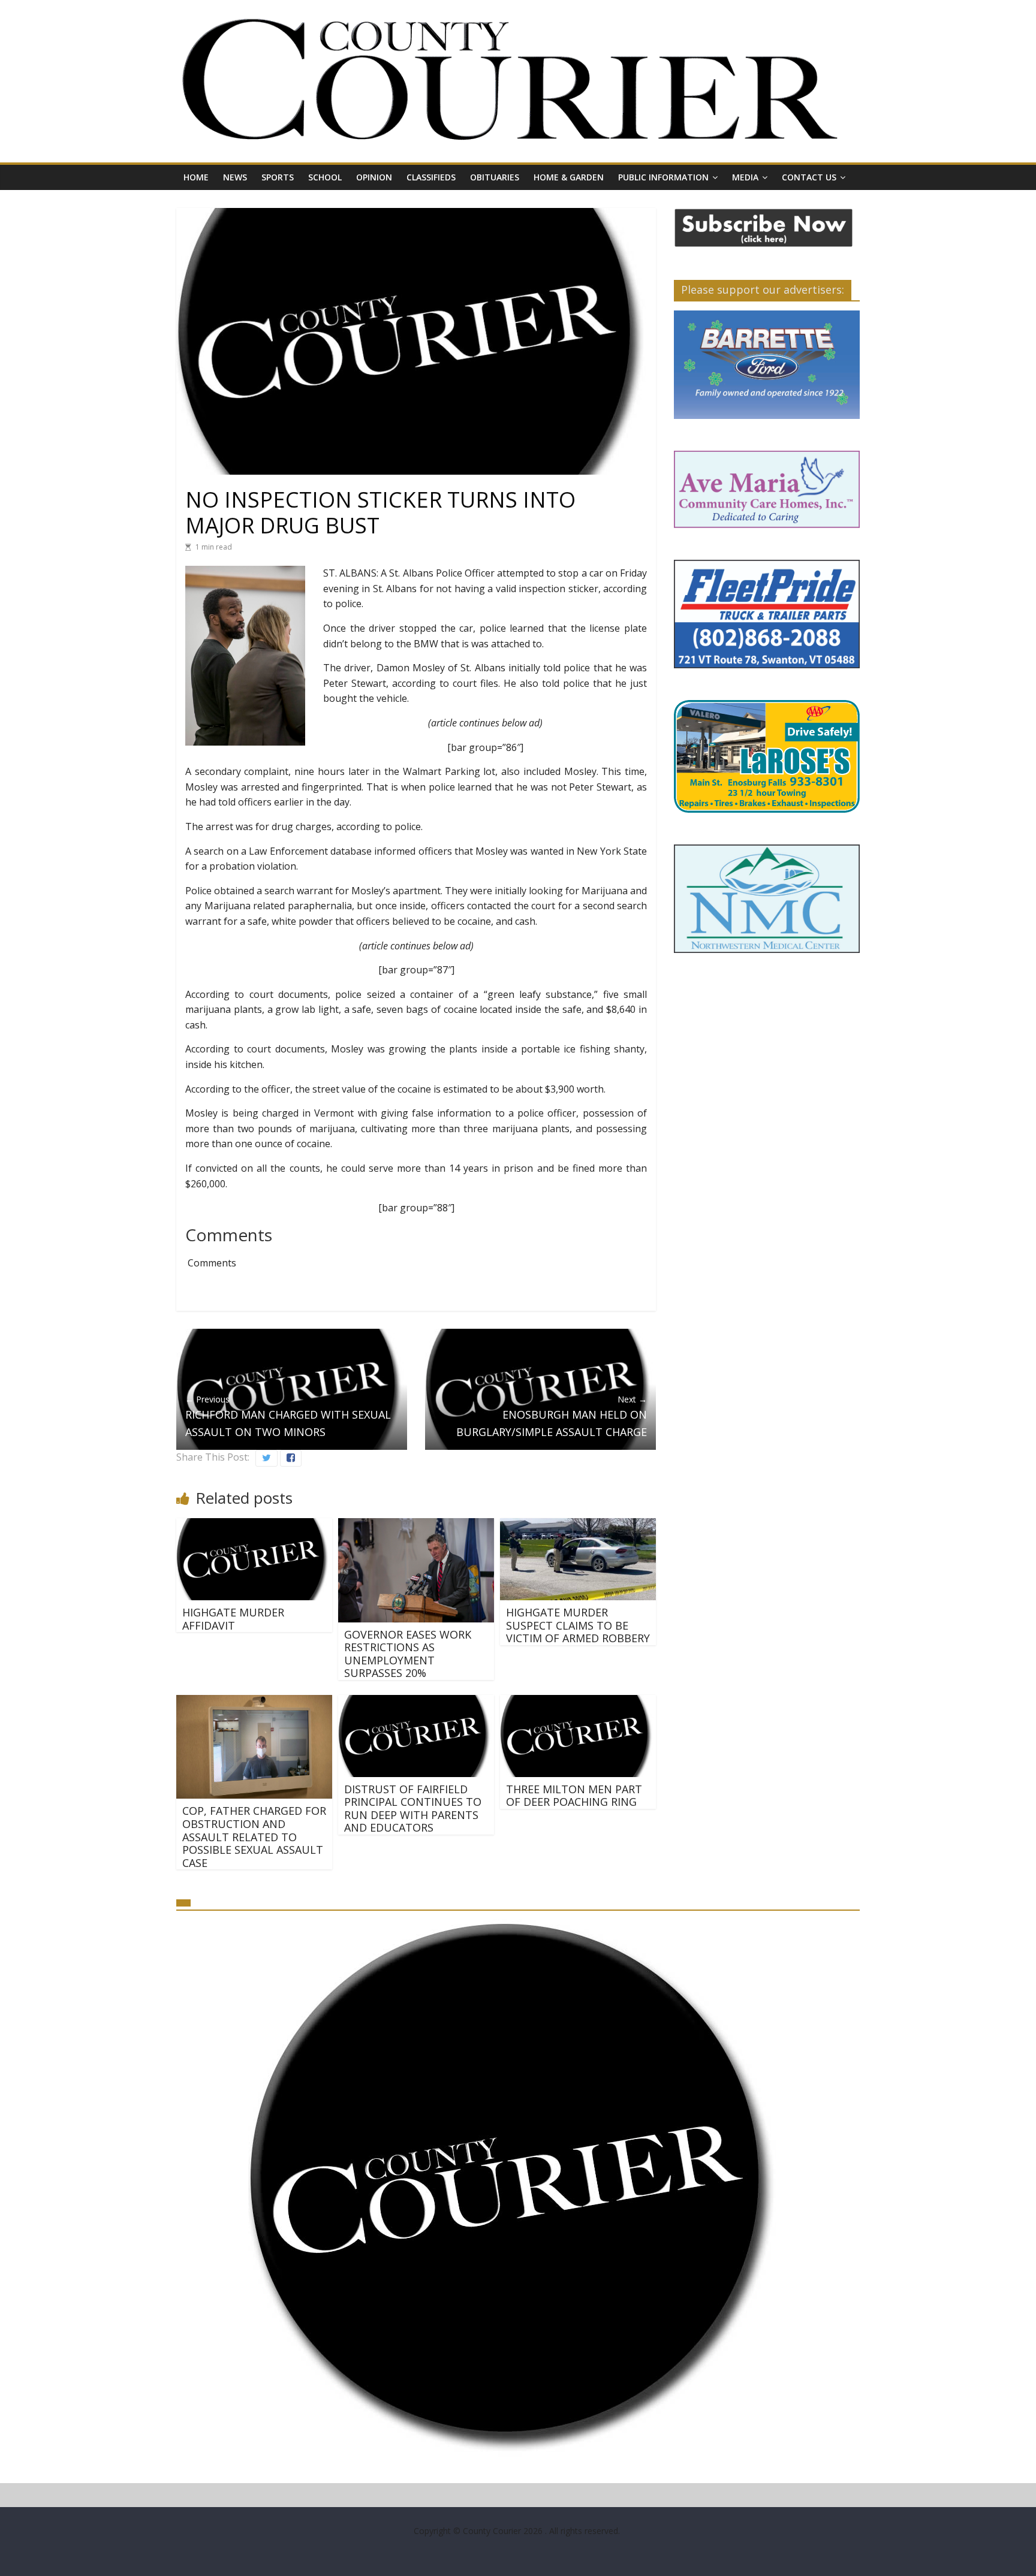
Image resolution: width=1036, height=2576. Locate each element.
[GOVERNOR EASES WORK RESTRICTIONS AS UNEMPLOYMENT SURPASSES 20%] (416, 1525)
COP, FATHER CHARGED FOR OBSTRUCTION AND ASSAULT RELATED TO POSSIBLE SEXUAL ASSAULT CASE (254, 1836)
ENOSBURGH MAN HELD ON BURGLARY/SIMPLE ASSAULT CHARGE (552, 1416)
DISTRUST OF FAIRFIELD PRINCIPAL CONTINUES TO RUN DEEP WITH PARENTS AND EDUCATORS (413, 1809)
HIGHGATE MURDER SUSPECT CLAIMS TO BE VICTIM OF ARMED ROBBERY (578, 1625)
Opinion (374, 177)
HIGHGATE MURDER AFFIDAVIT (233, 1619)
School (325, 177)
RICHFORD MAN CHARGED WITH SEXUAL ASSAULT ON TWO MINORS (288, 1416)
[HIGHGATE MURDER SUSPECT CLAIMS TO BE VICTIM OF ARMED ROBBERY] (578, 1525)
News (235, 177)
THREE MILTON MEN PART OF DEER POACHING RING (574, 1796)
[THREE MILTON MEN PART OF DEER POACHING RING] (578, 1702)
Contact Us (809, 177)
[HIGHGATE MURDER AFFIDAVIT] (254, 1525)
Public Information (663, 177)
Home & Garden (569, 177)
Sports (278, 177)
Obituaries (495, 177)
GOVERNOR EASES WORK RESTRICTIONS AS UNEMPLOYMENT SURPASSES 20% (408, 1654)
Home (196, 177)
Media (745, 177)
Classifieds (431, 177)
